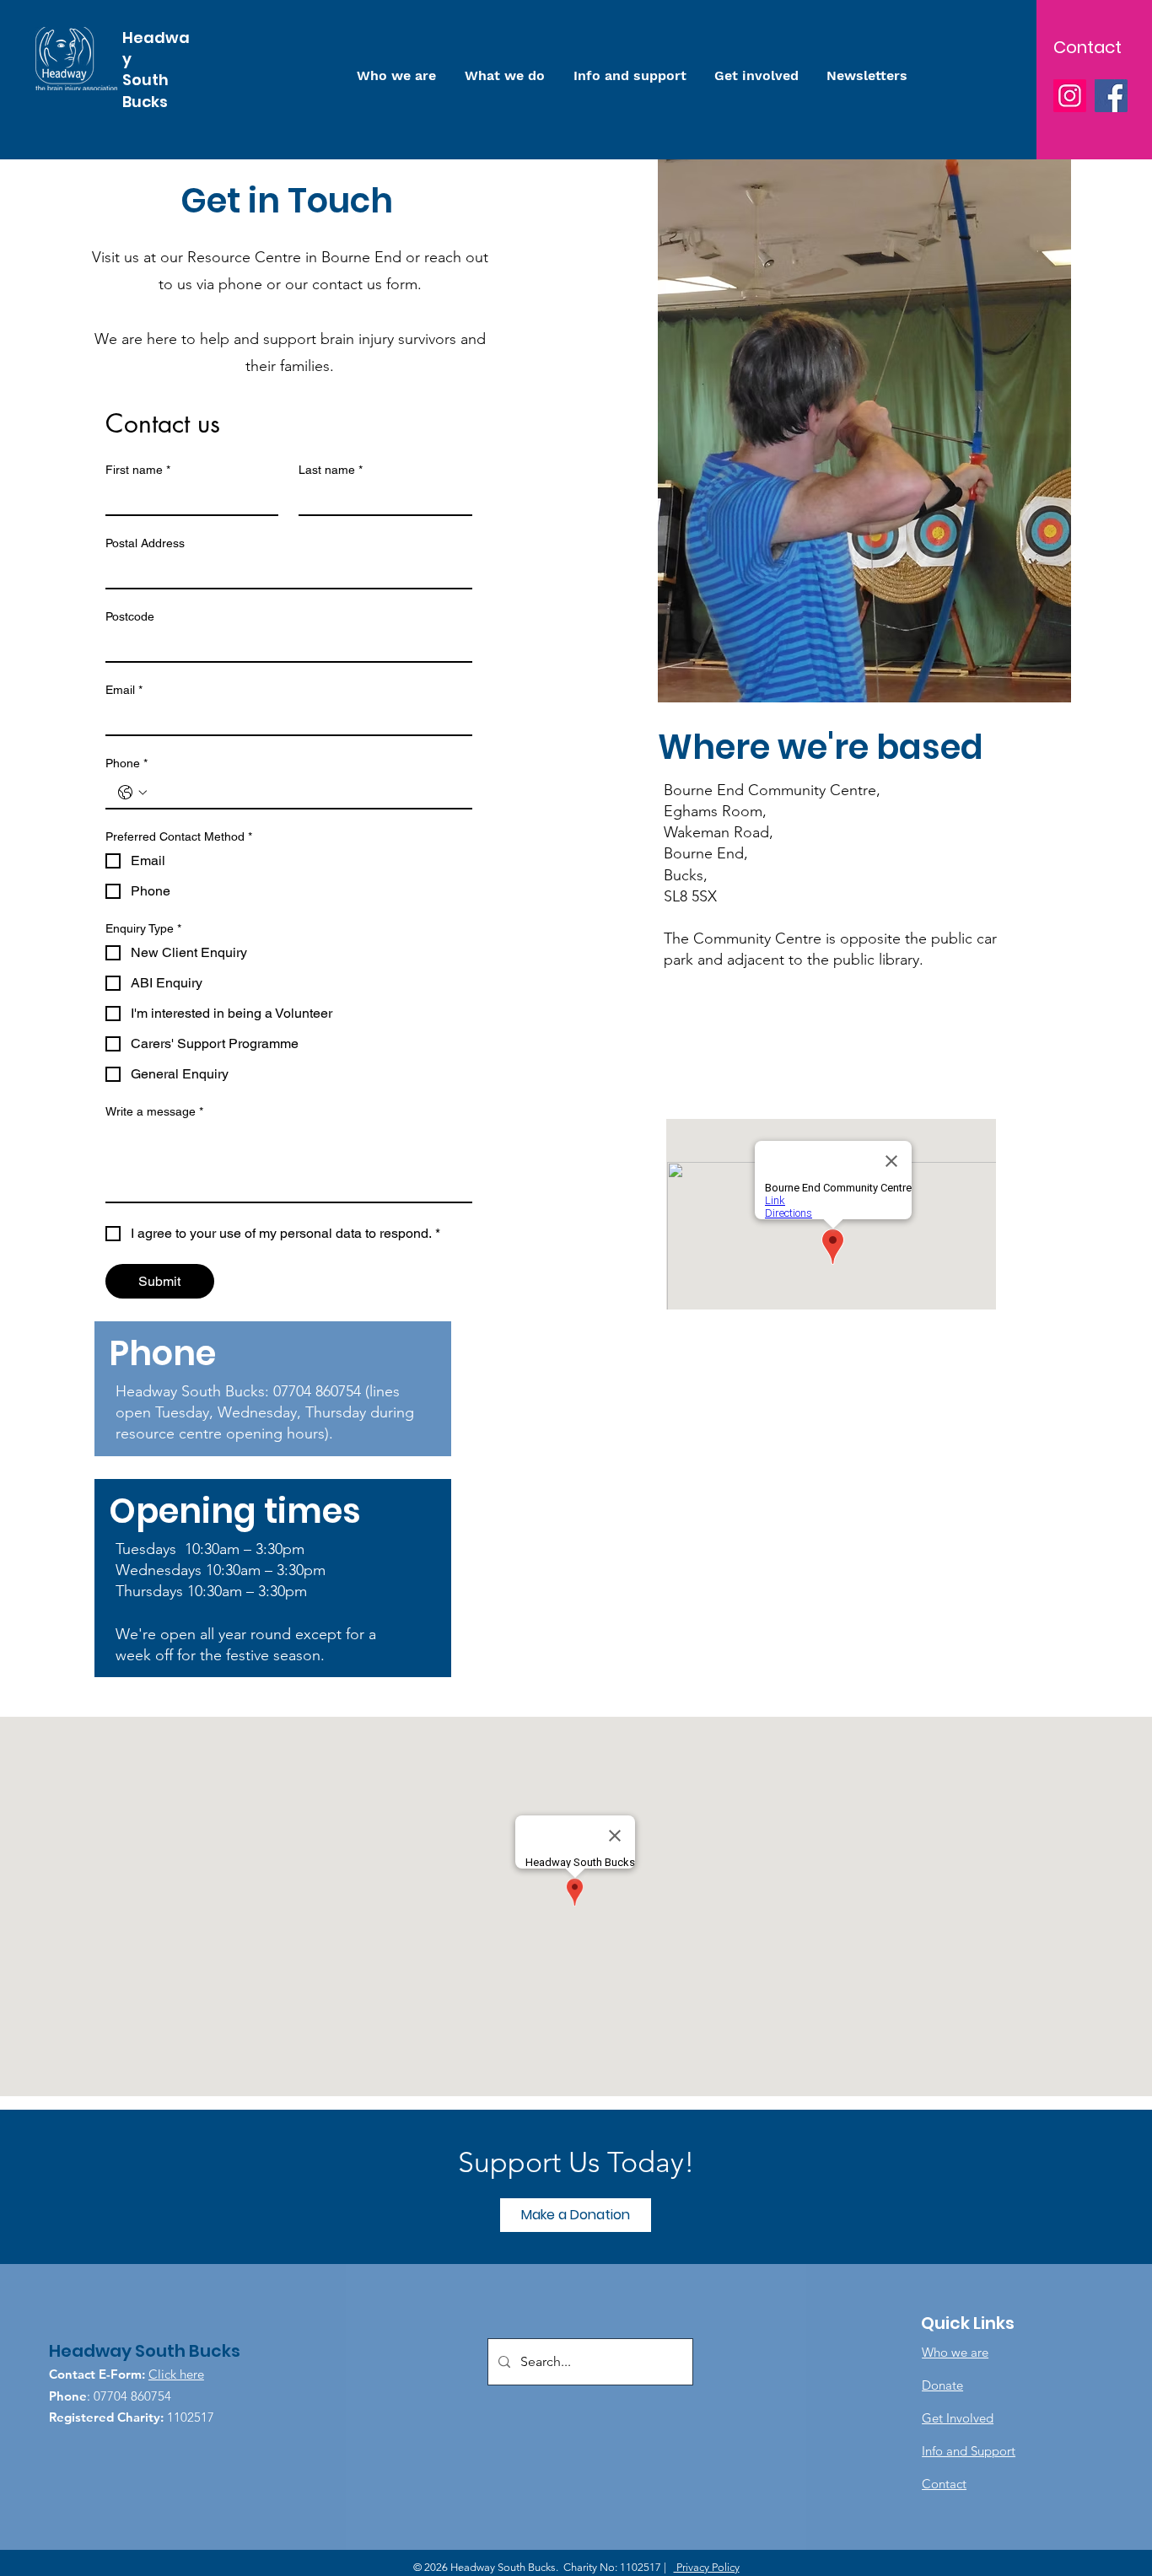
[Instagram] (1070, 96)
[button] (576, 2215)
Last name (331, 470)
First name (138, 470)
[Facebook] (1111, 96)
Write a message (154, 1111)
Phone (127, 763)
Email (124, 690)
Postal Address (145, 543)
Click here (176, 2374)
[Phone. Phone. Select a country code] (132, 793)
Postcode (130, 616)
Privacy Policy (707, 2567)
